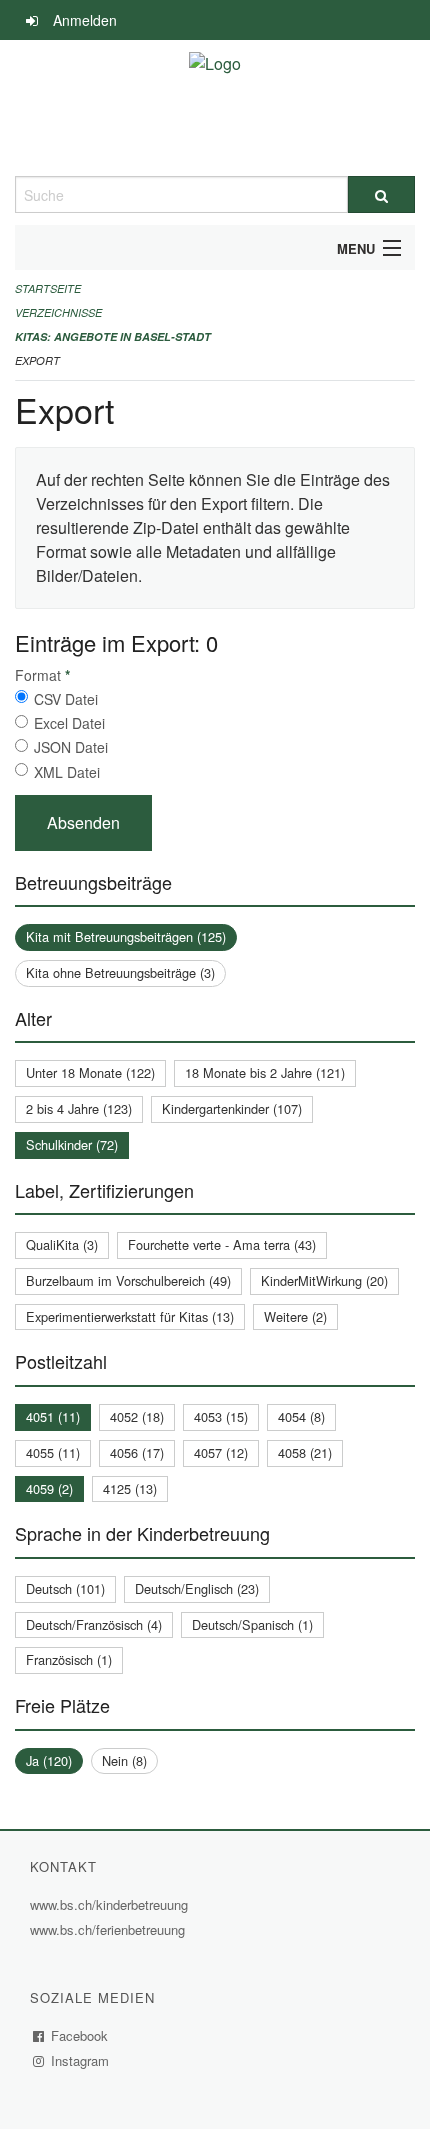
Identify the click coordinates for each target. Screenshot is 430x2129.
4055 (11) (53, 1452)
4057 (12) (221, 1452)
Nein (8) (124, 1760)
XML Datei (67, 772)
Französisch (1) (69, 1659)
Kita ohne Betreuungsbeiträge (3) (120, 972)
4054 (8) (301, 1416)
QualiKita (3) (62, 1244)
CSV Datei (66, 699)
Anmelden (85, 20)
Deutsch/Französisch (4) (94, 1624)
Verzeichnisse (58, 312)
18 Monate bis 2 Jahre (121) (265, 1072)
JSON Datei (71, 747)
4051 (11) (53, 1416)
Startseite (48, 288)
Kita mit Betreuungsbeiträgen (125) (126, 936)
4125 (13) (130, 1488)
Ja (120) (49, 1760)
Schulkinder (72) (72, 1144)
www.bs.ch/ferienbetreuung (110, 1929)
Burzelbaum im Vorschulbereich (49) (128, 1280)
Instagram (80, 2060)
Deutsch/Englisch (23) (197, 1588)
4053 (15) (221, 1416)
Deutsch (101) (65, 1588)
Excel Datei (69, 723)
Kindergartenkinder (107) (232, 1108)
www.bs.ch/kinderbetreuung (111, 1904)
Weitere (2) (295, 1316)
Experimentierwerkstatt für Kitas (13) (130, 1316)
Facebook (80, 2035)
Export (37, 360)
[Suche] (381, 194)
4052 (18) (137, 1416)
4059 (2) (49, 1488)
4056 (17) (137, 1452)
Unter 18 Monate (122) (90, 1072)
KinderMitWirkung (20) (324, 1280)
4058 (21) (305, 1452)
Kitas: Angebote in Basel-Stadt (113, 336)
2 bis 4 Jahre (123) (79, 1108)
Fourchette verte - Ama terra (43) (222, 1244)
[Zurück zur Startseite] (215, 108)
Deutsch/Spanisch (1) (252, 1624)
